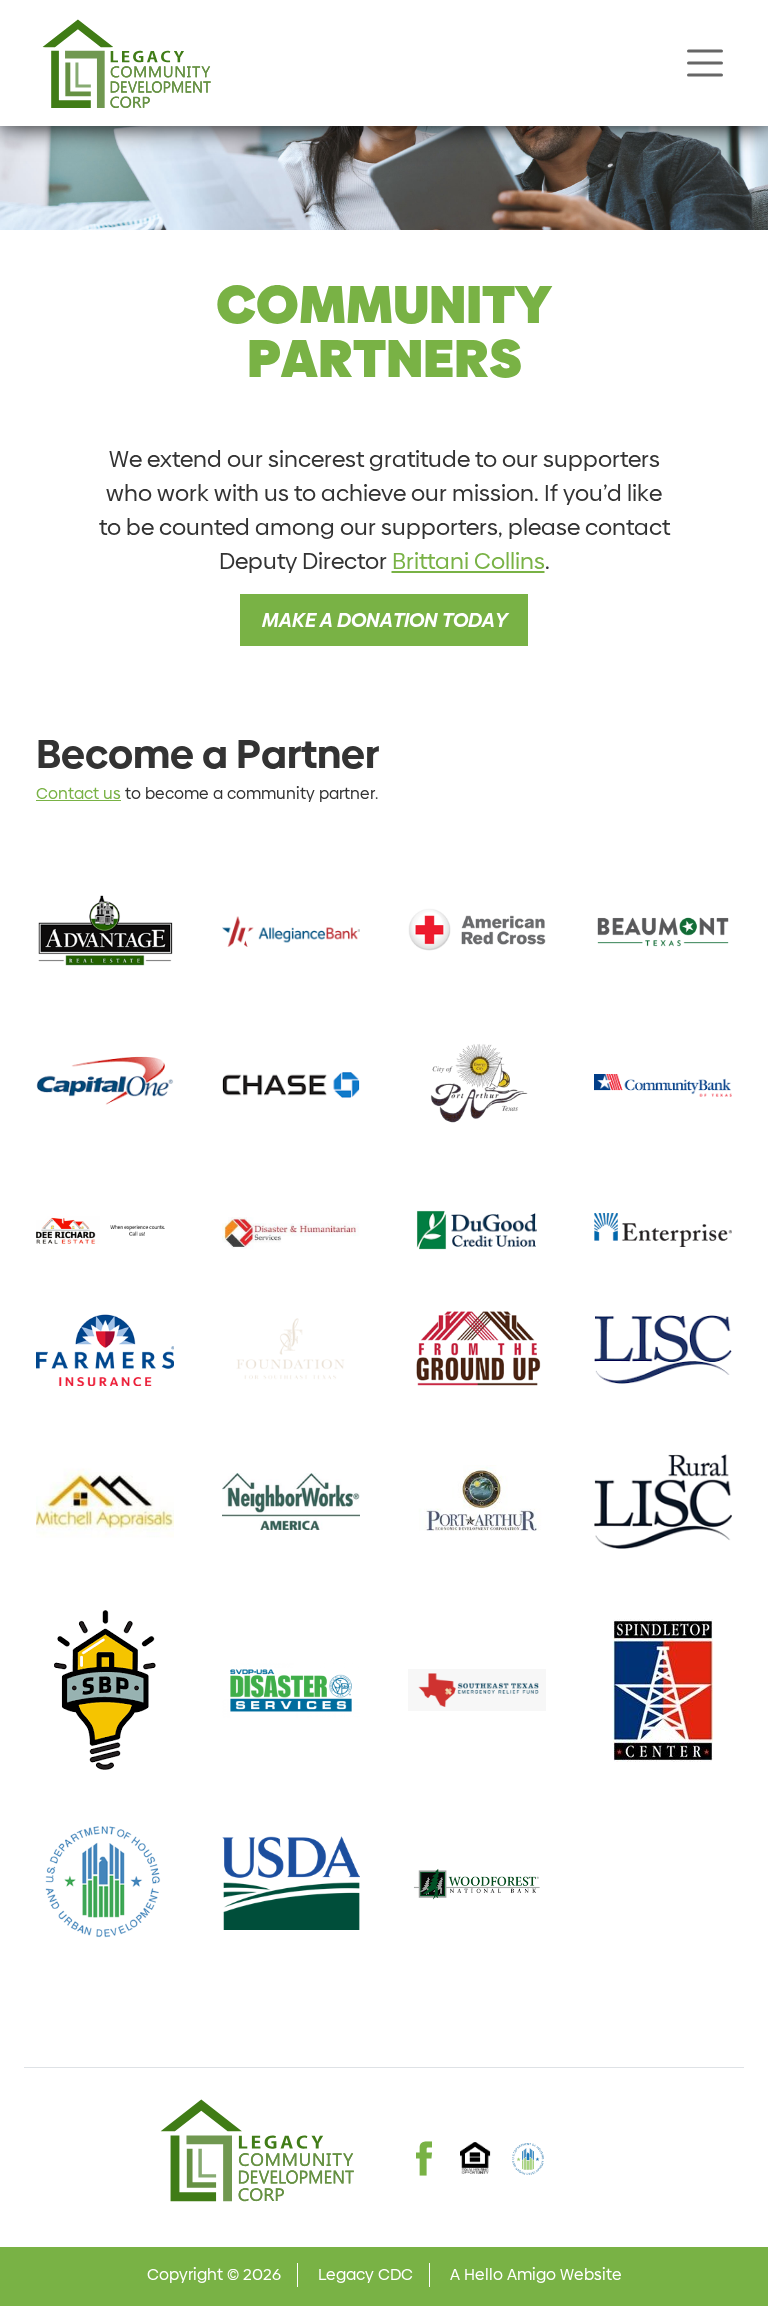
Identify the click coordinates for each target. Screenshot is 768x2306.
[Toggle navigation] (705, 63)
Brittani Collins (468, 561)
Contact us (78, 793)
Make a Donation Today (384, 620)
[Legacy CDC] (126, 63)
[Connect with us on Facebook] (424, 2140)
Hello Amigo (510, 2274)
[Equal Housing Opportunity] (476, 2158)
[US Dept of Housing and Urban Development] (528, 2159)
